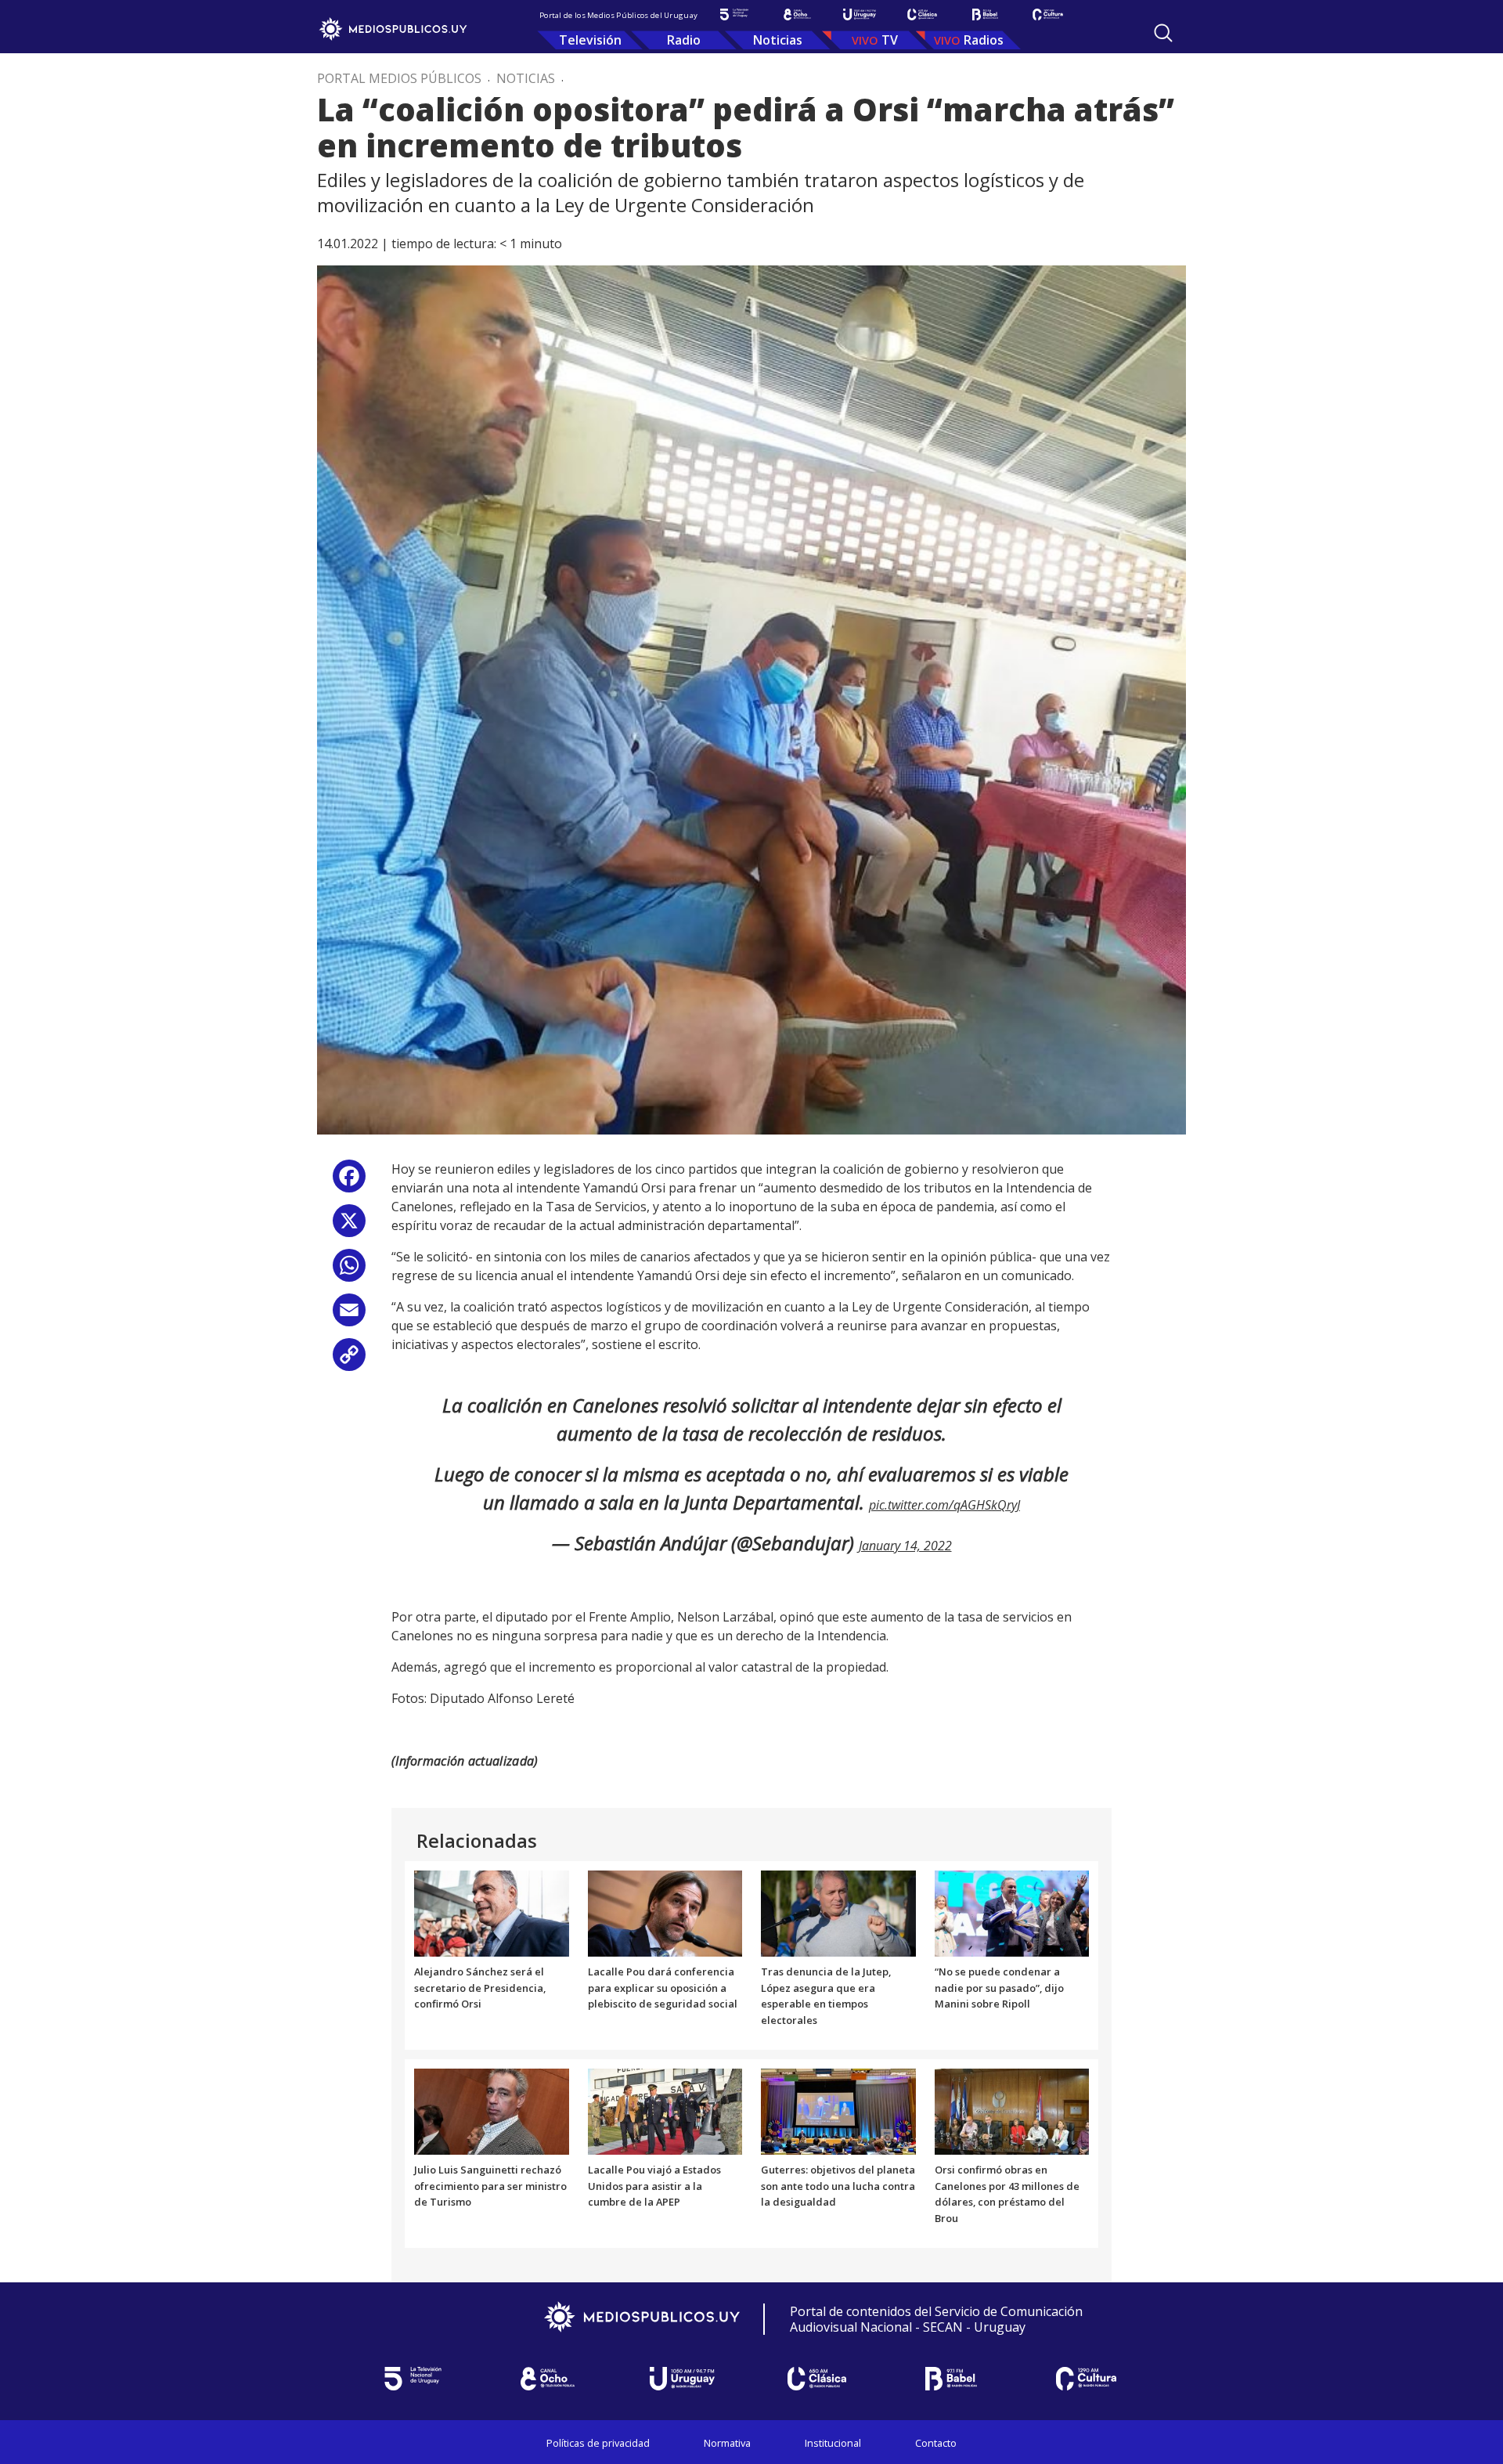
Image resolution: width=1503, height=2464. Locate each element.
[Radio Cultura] (1047, 14)
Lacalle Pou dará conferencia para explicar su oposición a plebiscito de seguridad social (663, 1988)
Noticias (778, 40)
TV (890, 40)
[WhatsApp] (349, 1271)
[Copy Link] (349, 1360)
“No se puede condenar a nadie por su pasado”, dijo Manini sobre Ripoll (999, 1988)
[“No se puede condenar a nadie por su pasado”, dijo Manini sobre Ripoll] (1012, 1912)
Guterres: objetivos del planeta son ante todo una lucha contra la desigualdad (838, 2186)
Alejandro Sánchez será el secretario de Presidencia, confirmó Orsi (480, 1988)
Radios (984, 40)
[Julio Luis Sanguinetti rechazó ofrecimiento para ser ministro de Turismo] (492, 2110)
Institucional (833, 2443)
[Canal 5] (734, 14)
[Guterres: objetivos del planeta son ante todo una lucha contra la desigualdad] (838, 2110)
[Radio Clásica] (922, 14)
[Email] (349, 1316)
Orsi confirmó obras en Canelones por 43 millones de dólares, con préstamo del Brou (1007, 2194)
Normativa (727, 2443)
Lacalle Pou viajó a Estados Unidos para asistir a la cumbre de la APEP (654, 2186)
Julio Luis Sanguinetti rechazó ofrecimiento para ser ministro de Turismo (490, 2186)
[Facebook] (349, 1182)
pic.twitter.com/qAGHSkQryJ (944, 1505)
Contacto (936, 2443)
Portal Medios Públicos (399, 78)
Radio (684, 40)
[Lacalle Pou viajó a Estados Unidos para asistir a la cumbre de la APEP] (665, 2110)
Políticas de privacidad (598, 2443)
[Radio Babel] (985, 14)
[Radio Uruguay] (860, 14)
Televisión (590, 40)
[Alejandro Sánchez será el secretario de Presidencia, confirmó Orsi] (492, 1912)
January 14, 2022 (905, 1546)
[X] (349, 1227)
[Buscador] (1163, 33)
